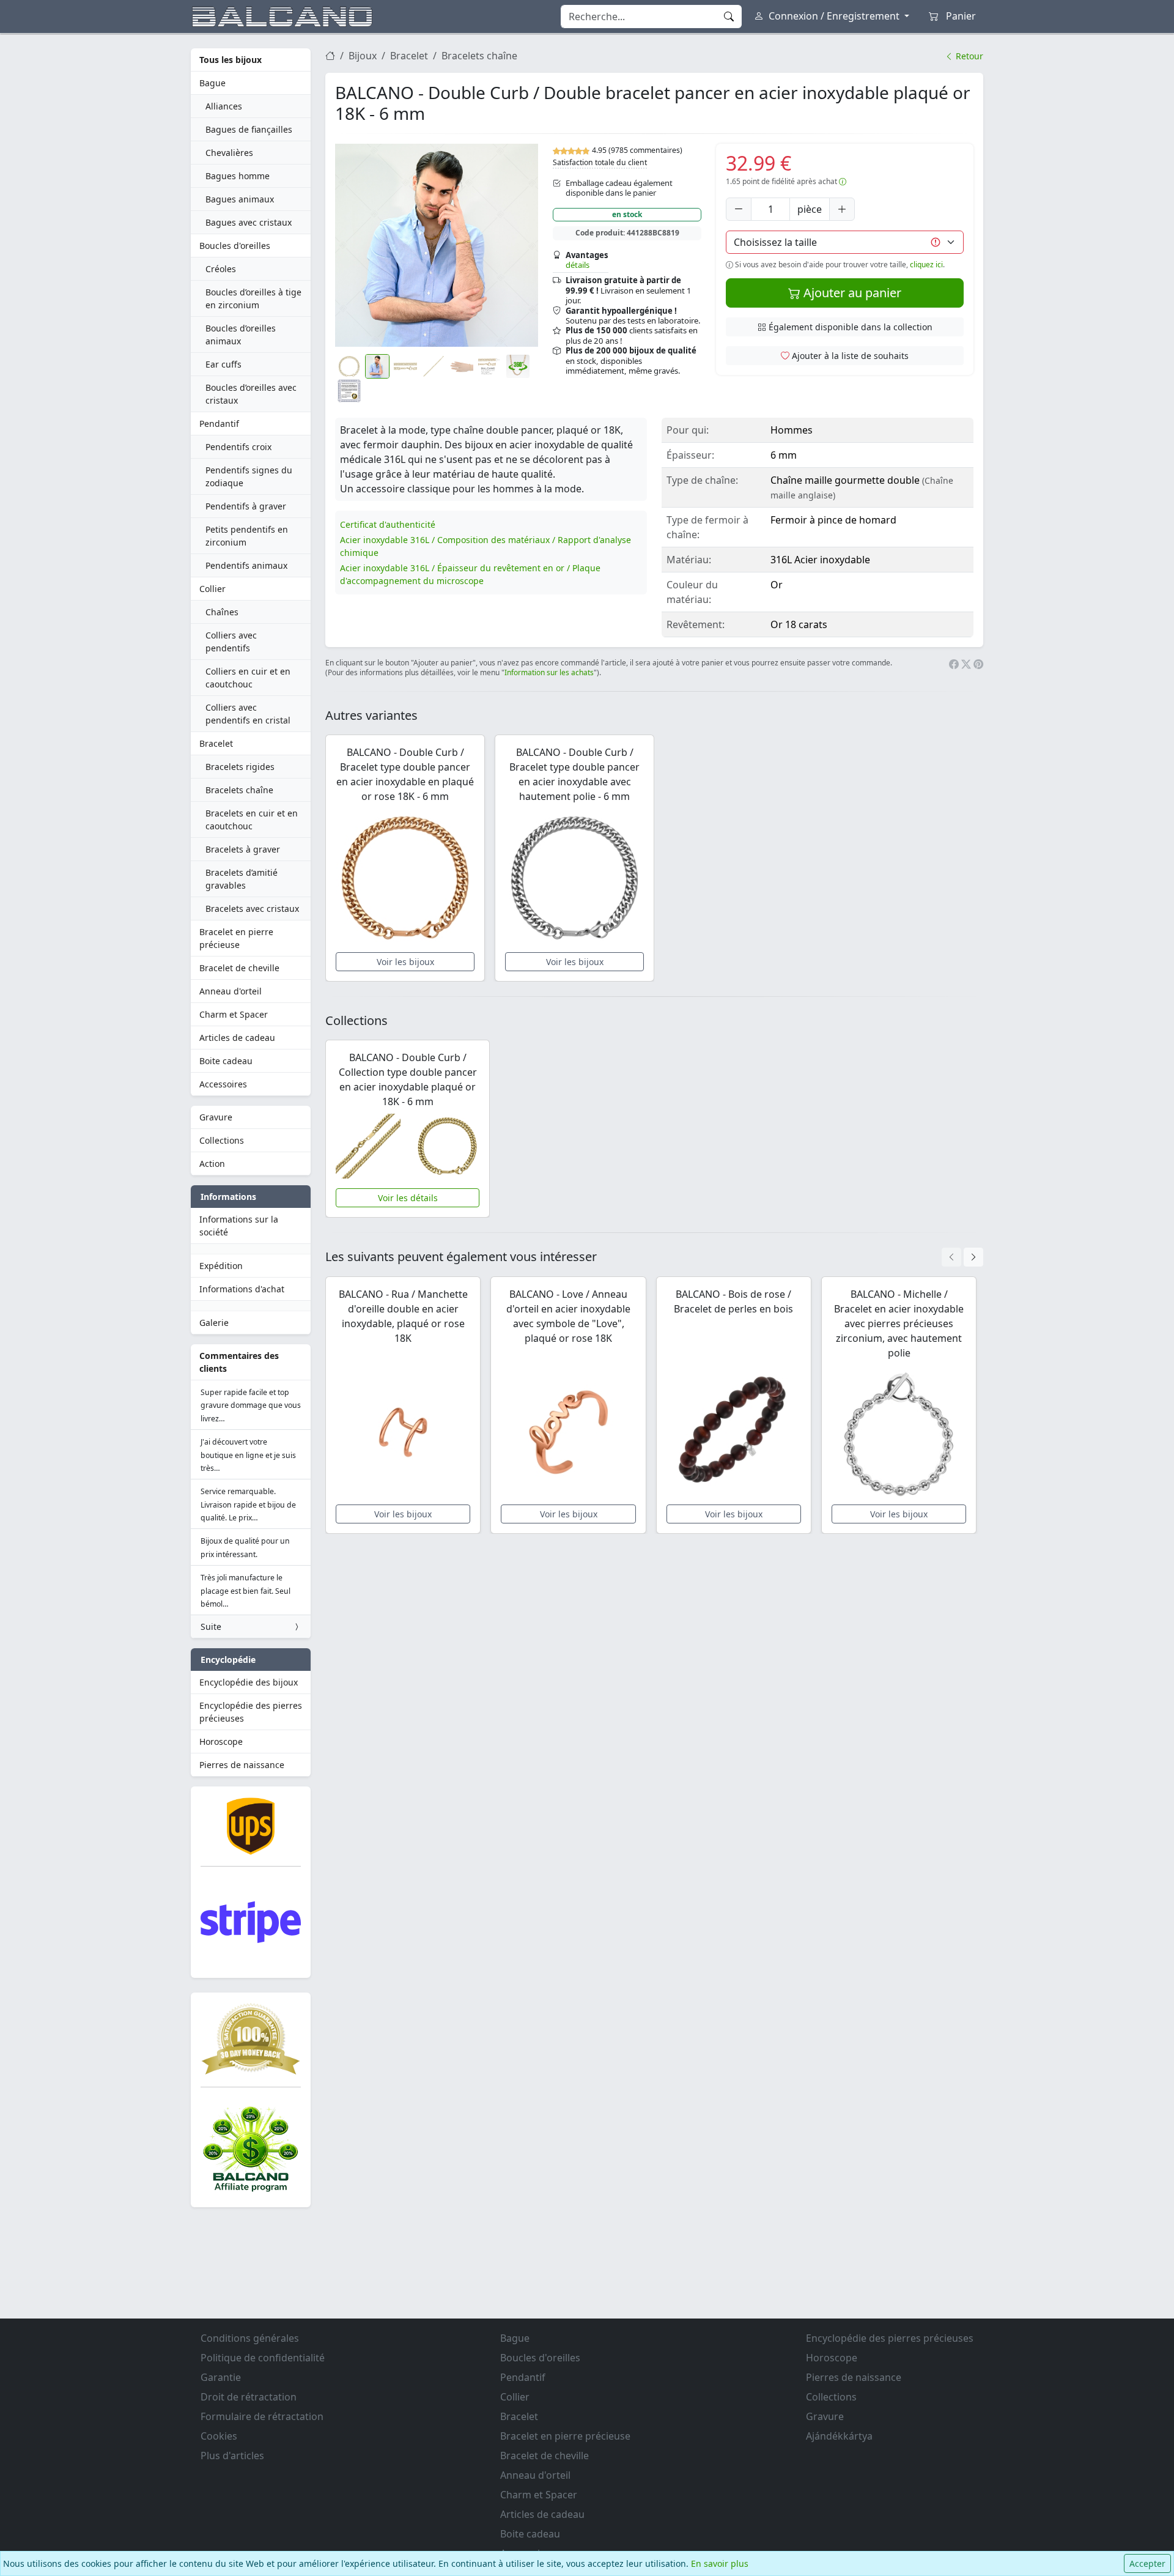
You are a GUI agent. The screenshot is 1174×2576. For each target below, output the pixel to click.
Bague (212, 83)
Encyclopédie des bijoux (249, 1682)
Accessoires (223, 1084)
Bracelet (216, 743)
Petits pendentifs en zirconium (247, 536)
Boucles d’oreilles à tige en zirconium (253, 298)
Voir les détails (408, 1198)
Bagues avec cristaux (249, 222)
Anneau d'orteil (231, 991)
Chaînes (222, 612)
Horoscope (221, 1741)
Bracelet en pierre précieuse (236, 938)
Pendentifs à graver (246, 506)
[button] (437, 245)
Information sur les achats (549, 672)
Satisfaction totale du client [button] (600, 162)
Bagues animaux (240, 199)
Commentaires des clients (239, 1362)
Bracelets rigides (240, 767)
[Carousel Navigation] (962, 1257)
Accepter (1147, 2563)
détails (578, 265)
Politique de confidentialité (263, 2358)
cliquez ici (926, 265)
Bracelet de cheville (239, 968)
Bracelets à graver (243, 849)
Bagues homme (238, 176)
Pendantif (219, 424)
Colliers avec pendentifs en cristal (248, 714)
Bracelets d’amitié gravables (242, 879)
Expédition (221, 1266)
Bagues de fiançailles (249, 129)
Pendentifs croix (238, 447)
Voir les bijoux (405, 962)
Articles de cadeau (237, 1038)
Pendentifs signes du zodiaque (249, 476)
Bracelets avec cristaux (252, 909)
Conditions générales (250, 2338)
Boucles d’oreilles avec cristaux (251, 394)
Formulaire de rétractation (262, 2416)
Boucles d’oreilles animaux (241, 335)
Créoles (221, 269)
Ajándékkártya (839, 2436)
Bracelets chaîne (239, 790)
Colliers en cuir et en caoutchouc (248, 678)
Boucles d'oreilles (235, 246)
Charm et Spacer (234, 1014)
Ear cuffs (223, 364)
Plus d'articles (232, 2456)
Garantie (221, 2377)
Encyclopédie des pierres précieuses (251, 1712)
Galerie (214, 1323)
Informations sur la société (239, 1226)
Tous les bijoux (231, 60)
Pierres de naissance (242, 1765)
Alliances (224, 106)
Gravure (216, 1117)
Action (212, 1164)
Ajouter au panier (851, 293)
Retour (968, 56)
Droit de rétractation (249, 2397)
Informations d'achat (242, 1289)
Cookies (219, 2436)
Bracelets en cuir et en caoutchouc (252, 820)
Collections (222, 1140)
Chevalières (229, 153)
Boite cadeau (226, 1061)
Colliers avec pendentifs (231, 642)
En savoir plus (720, 2563)
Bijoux (363, 56)
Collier (212, 589)
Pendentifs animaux (246, 565)
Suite (211, 1627)
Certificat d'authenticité (388, 524)
